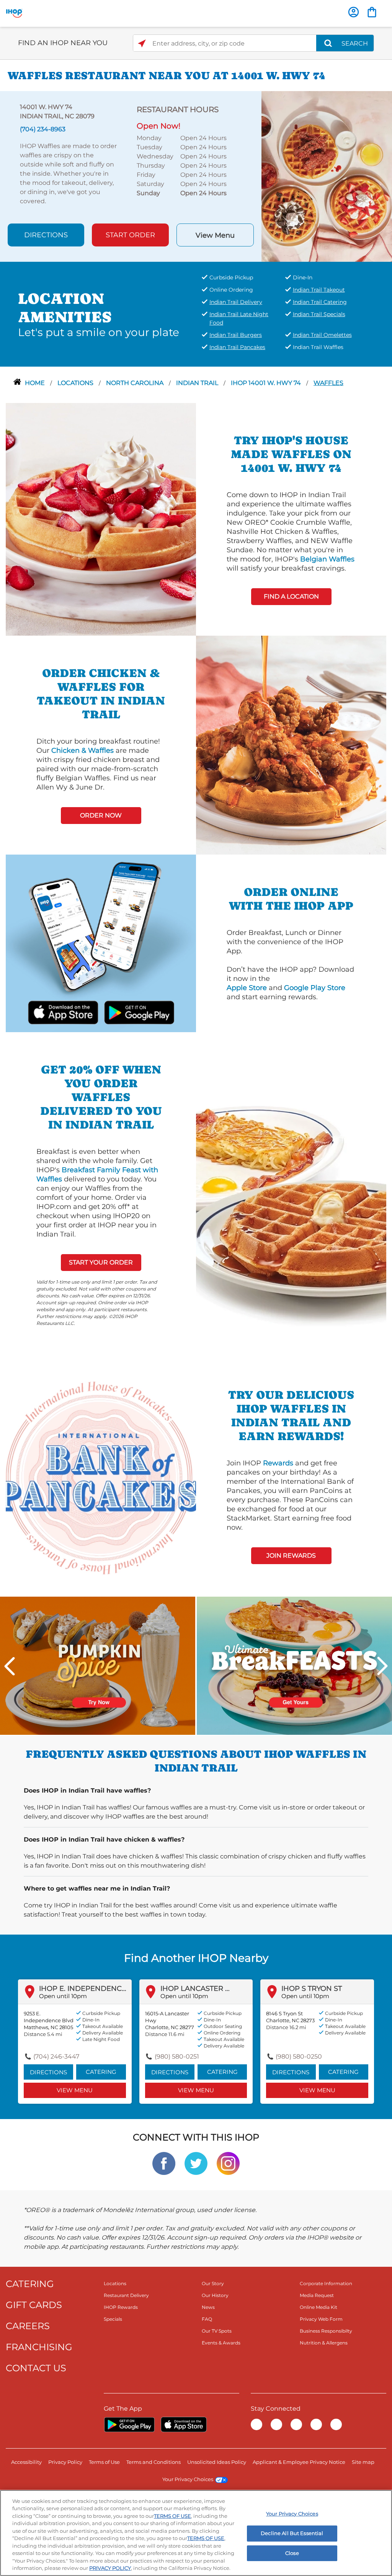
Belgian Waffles (327, 559)
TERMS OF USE (172, 2516)
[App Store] (184, 2424)
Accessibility (26, 2462)
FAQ (207, 2319)
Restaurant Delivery (126, 2295)
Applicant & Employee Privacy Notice (299, 2462)
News (208, 2307)
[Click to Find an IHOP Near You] (142, 43)
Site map (363, 2462)
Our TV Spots (217, 2331)
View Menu (215, 235)
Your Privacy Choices (188, 2479)
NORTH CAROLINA (136, 383)
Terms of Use (104, 2462)
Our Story (213, 2283)
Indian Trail (198, 383)
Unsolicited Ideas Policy (217, 2462)
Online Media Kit (318, 2307)
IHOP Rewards (121, 2307)
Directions (46, 235)
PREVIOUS (10, 1666)
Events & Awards (221, 2343)
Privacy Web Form (321, 2319)
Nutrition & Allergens (324, 2343)
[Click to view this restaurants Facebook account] (164, 2163)
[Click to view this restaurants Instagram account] (228, 2163)
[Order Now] (372, 12)
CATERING (30, 2284)
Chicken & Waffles (82, 750)
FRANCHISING (39, 2347)
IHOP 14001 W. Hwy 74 (267, 383)
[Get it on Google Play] (129, 1011)
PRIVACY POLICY (110, 2568)
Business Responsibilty (326, 2331)
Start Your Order (101, 1262)
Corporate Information (326, 2283)
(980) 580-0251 (177, 2056)
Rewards (278, 1463)
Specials (113, 2319)
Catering (101, 2072)
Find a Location (291, 596)
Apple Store (247, 988)
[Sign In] (354, 12)
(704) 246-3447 (56, 2056)
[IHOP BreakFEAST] (294, 1665)
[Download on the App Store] (72, 1011)
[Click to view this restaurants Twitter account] (196, 2163)
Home (36, 383)
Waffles (328, 383)
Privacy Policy (65, 2462)
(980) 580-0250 (299, 2056)
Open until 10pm (63, 1996)
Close (292, 2553)
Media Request (317, 2295)
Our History (215, 2295)
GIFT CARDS (34, 2305)
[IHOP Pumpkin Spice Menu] (98, 1665)
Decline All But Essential (292, 2533)
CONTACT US (36, 2368)
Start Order (130, 235)
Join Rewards (291, 1556)
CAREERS (28, 2326)
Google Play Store (315, 988)
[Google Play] (129, 2424)
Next (382, 1666)
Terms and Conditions (154, 2462)
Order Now (101, 815)
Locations (76, 383)
